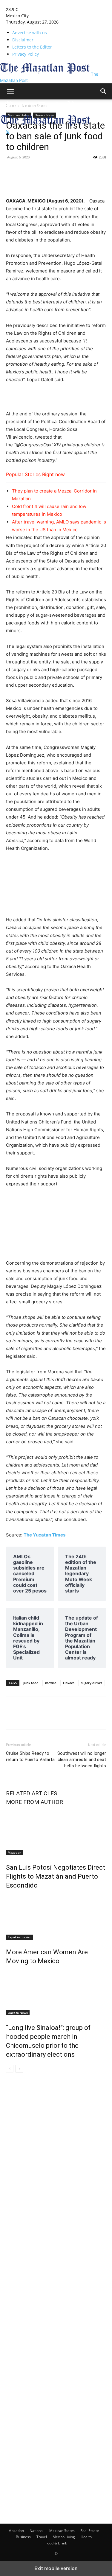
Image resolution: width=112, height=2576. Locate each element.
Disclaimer (23, 40)
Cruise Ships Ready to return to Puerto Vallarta (30, 1756)
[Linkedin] (53, 171)
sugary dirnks (92, 1683)
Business (23, 2537)
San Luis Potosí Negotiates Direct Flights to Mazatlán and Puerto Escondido (56, 1876)
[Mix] (67, 171)
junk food (31, 1683)
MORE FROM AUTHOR (34, 1802)
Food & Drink (56, 2543)
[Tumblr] (39, 171)
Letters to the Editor (32, 47)
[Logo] (45, 111)
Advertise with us (30, 33)
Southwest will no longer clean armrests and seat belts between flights (82, 1760)
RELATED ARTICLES (32, 1793)
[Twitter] (8, 132)
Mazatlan (14, 1852)
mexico (51, 1683)
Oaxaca (69, 1683)
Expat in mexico (20, 1937)
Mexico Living (64, 2537)
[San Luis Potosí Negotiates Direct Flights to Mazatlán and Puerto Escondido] (56, 1833)
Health (86, 2537)
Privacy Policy (26, 54)
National (37, 2531)
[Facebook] (12, 171)
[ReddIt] (81, 171)
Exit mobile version (56, 2568)
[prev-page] (10, 2069)
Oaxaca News (18, 2013)
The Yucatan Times (45, 1535)
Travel (42, 2537)
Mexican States (62, 2531)
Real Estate (90, 2531)
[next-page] (19, 2069)
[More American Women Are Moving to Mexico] (56, 1917)
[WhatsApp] (94, 171)
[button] (10, 91)
